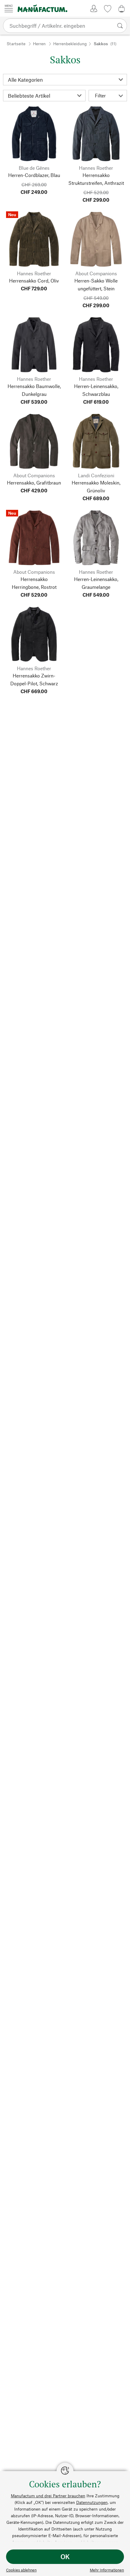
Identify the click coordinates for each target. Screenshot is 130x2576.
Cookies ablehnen (21, 2570)
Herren (39, 44)
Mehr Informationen (107, 2570)
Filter (100, 95)
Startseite (16, 44)
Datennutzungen (92, 2502)
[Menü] (9, 8)
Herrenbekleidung (70, 44)
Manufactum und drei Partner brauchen (48, 2496)
